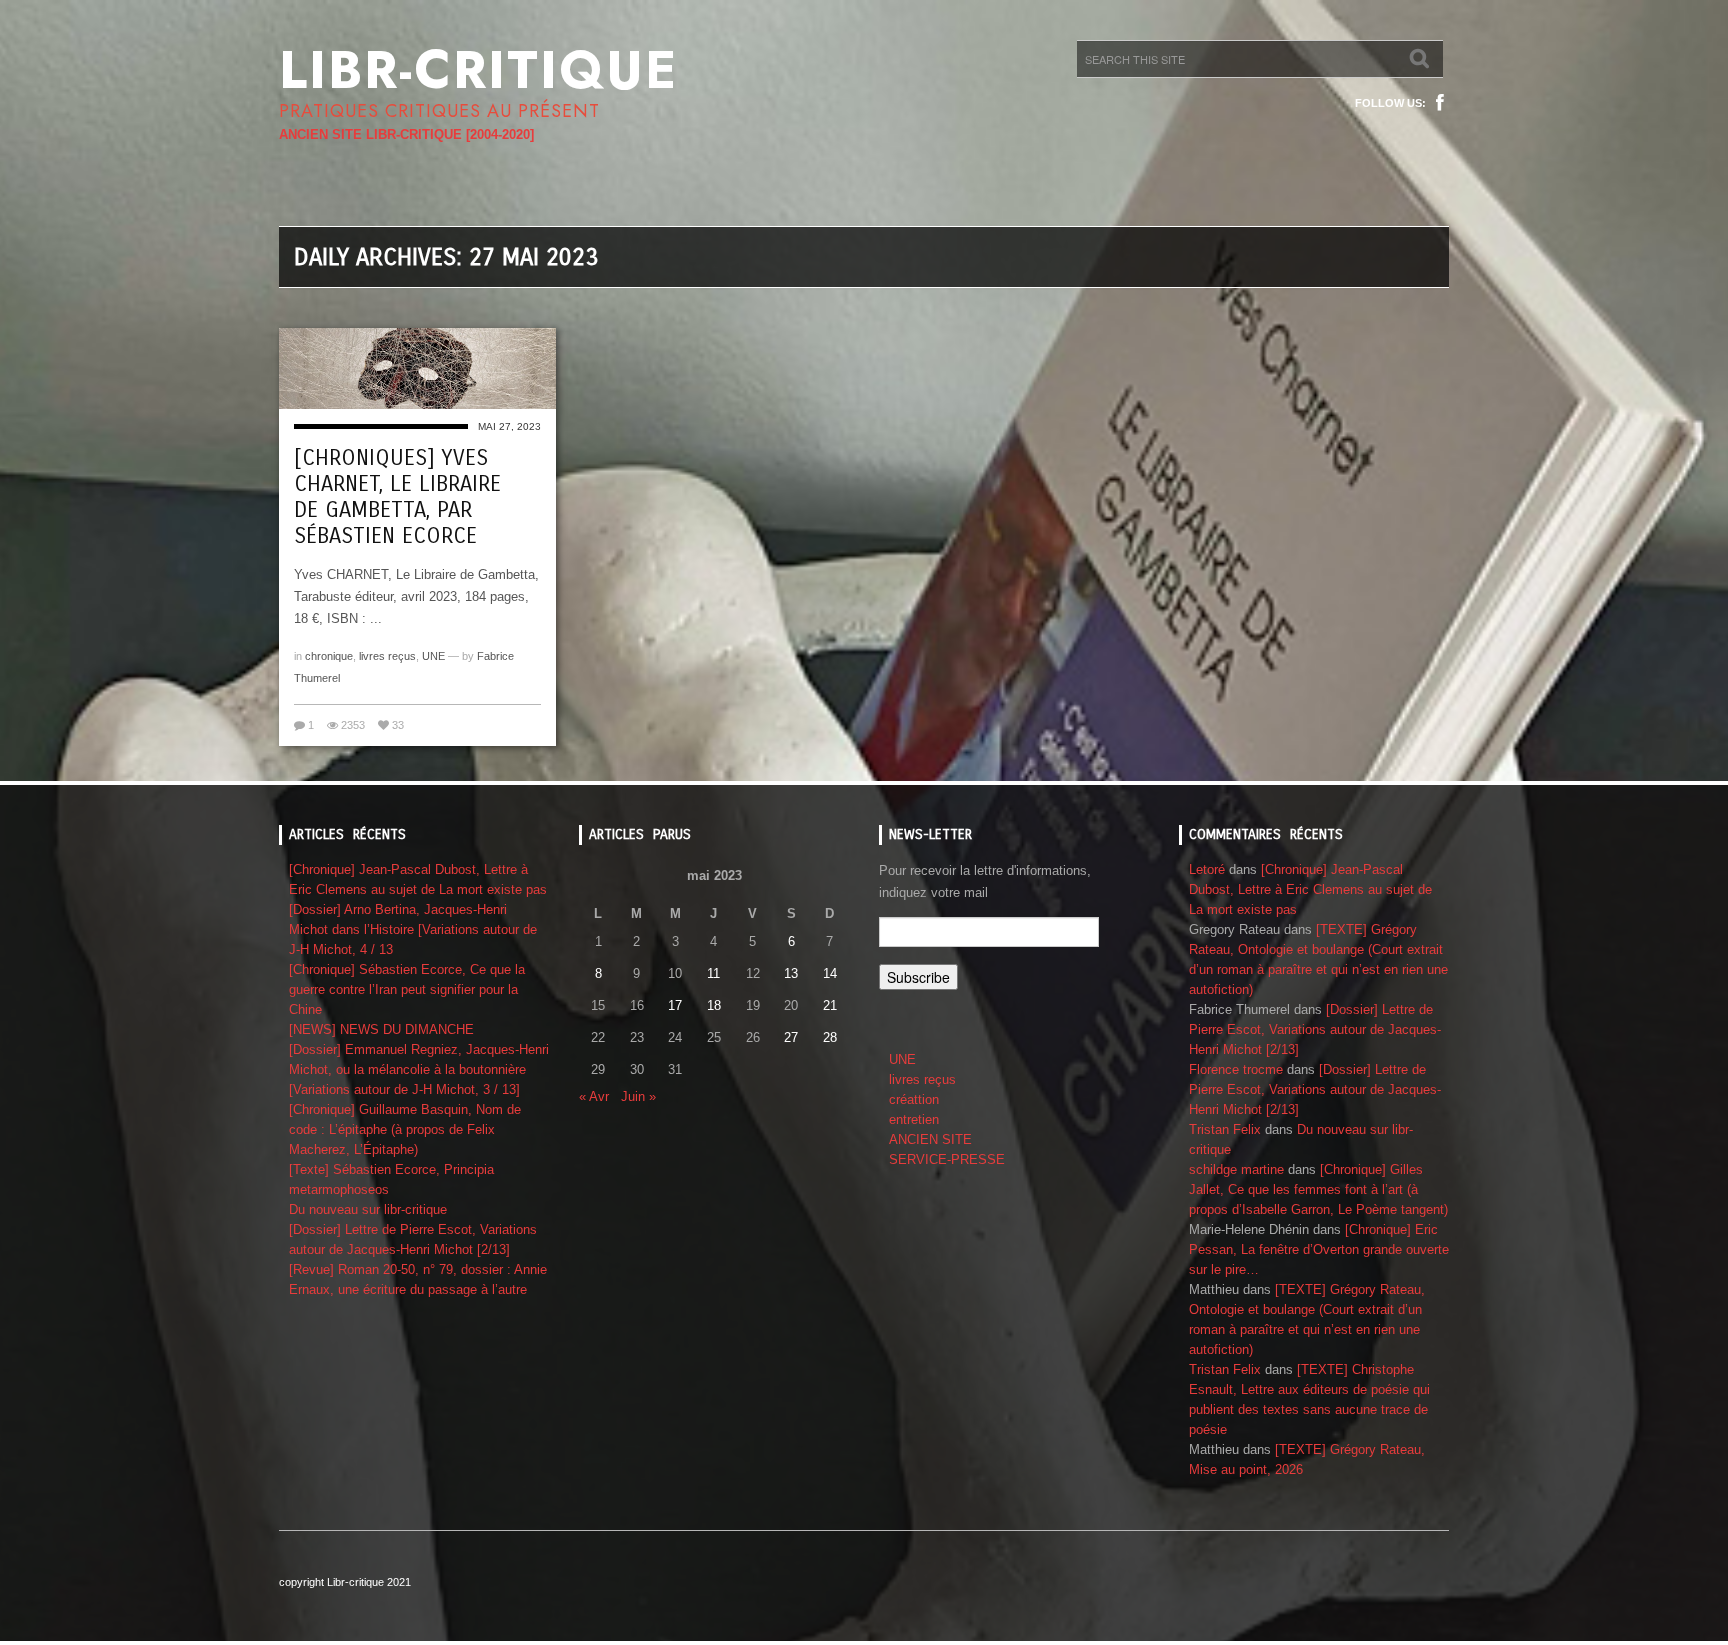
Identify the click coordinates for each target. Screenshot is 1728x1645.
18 (714, 1005)
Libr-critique (478, 70)
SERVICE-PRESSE (947, 1159)
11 (713, 973)
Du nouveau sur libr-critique (368, 1209)
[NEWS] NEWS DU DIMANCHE (381, 1029)
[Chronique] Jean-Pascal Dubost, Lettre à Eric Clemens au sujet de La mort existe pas (1310, 889)
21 (830, 1005)
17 (675, 1005)
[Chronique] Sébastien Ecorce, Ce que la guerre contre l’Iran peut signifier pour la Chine (407, 989)
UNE (433, 656)
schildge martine (1236, 1169)
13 (791, 973)
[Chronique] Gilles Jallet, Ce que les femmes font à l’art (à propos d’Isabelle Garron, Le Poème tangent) (1318, 1189)
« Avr (594, 1096)
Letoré (1207, 869)
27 (791, 1037)
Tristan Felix (1225, 1129)
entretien (914, 1119)
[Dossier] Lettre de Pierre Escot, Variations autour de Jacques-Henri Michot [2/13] (1315, 1029)
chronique (329, 656)
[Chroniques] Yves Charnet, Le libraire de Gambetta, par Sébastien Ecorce (397, 497)
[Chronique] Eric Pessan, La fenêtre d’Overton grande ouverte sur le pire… (1319, 1249)
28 (830, 1037)
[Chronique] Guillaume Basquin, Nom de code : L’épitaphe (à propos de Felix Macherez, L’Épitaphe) (405, 1129)
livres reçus (387, 656)
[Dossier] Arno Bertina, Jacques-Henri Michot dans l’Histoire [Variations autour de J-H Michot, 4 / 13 (413, 929)
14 (830, 973)
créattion (914, 1099)
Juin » (638, 1096)
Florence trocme (1236, 1069)
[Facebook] (1440, 103)
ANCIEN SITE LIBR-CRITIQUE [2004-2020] (406, 134)
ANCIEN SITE (930, 1139)
